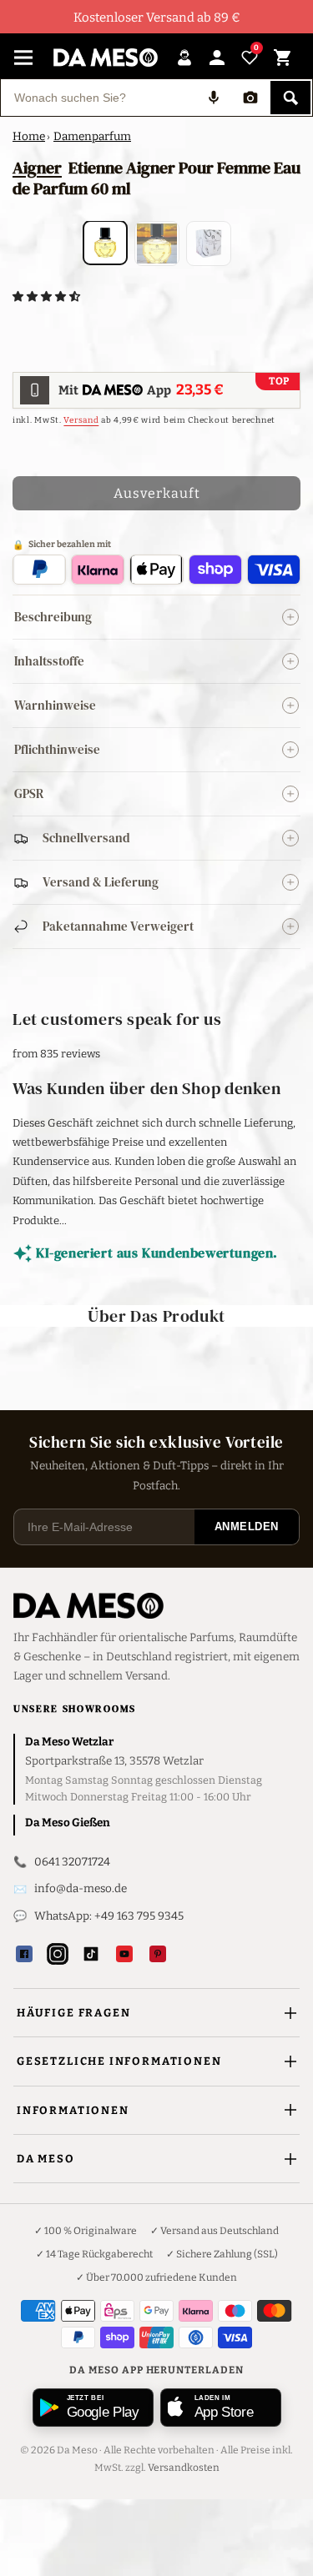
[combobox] (98, 98)
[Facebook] (24, 1954)
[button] (48, 296)
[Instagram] (58, 1954)
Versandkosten (184, 2468)
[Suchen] (290, 98)
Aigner (37, 168)
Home (29, 136)
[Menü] (23, 58)
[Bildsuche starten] (250, 98)
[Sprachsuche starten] (214, 98)
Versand (81, 420)
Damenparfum (92, 136)
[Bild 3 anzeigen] (209, 244)
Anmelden (247, 1527)
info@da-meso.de (81, 1888)
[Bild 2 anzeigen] (157, 244)
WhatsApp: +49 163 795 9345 (109, 1916)
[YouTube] (124, 1954)
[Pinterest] (158, 1954)
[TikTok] (91, 1954)
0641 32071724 (72, 1862)
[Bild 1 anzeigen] (105, 243)
